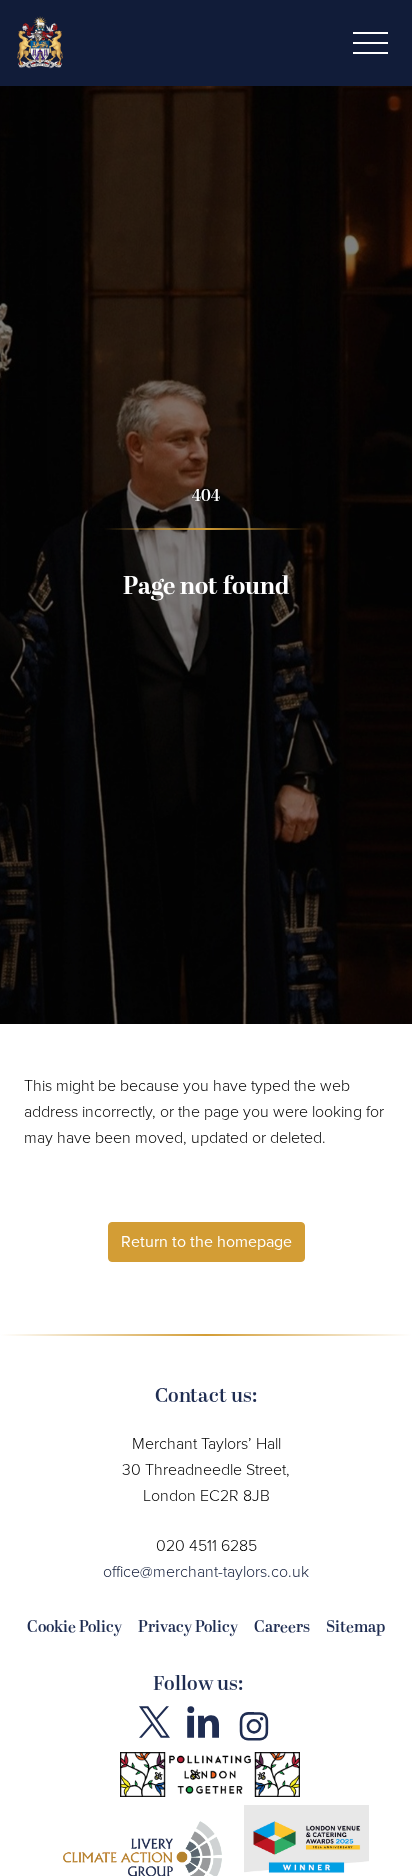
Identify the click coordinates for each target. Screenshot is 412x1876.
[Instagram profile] (254, 1725)
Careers (282, 1627)
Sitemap (355, 1627)
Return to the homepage (206, 1241)
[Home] (40, 40)
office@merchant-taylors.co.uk (206, 1571)
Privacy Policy (188, 1627)
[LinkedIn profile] (203, 1722)
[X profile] (155, 1722)
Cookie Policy (74, 1627)
